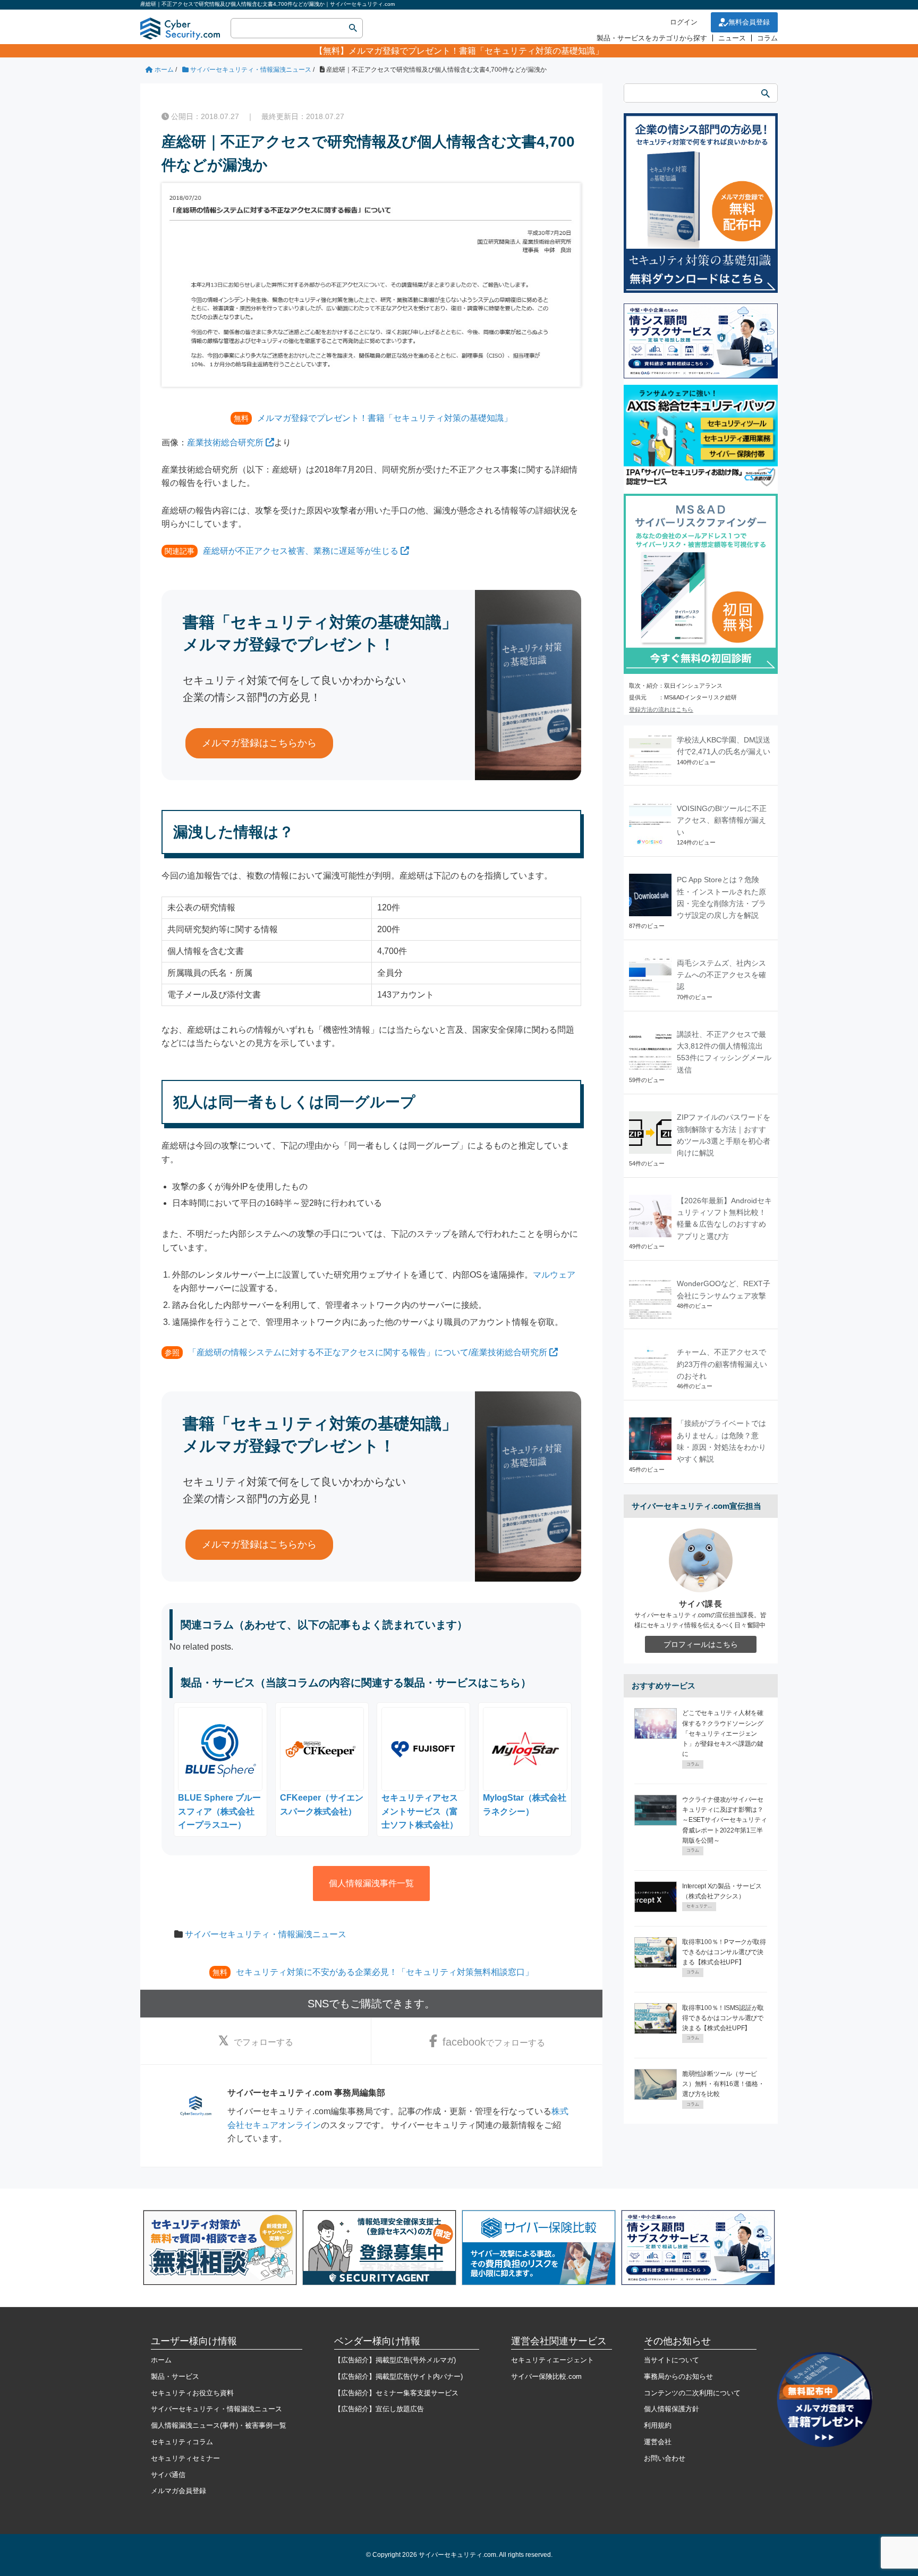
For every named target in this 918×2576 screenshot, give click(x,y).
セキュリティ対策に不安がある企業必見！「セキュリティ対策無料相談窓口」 (385, 1972)
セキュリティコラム (182, 2442)
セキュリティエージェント (552, 2360)
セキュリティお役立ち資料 (192, 2393)
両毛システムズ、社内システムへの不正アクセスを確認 (721, 975)
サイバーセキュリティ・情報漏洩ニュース (266, 1934)
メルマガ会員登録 (178, 2491)
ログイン (684, 22)
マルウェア (554, 1275)
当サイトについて (671, 2360)
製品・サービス (175, 2376)
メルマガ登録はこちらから (259, 743)
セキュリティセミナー (185, 2458)
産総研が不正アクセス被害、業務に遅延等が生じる (301, 551)
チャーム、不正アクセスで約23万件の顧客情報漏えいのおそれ (722, 1364)
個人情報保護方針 (671, 2409)
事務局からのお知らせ (678, 2376)
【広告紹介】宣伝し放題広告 (379, 2409)
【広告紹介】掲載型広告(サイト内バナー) (398, 2376)
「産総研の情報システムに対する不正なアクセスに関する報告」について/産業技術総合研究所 (368, 1352)
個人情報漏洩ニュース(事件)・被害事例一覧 (219, 2425)
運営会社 (658, 2442)
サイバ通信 (168, 2475)
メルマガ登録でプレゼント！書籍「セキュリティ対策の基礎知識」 (476, 51)
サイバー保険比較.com (546, 2376)
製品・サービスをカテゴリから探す (652, 38)
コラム (767, 38)
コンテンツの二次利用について (692, 2393)
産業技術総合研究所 (225, 442)
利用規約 (658, 2425)
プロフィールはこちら (701, 1644)
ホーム (161, 2360)
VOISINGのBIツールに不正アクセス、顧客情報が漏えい (722, 820)
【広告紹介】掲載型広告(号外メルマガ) (395, 2360)
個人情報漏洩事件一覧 (371, 1883)
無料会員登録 (749, 22)
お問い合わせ (665, 2458)
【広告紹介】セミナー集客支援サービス (396, 2393)
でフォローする (263, 2042)
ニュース (732, 38)
